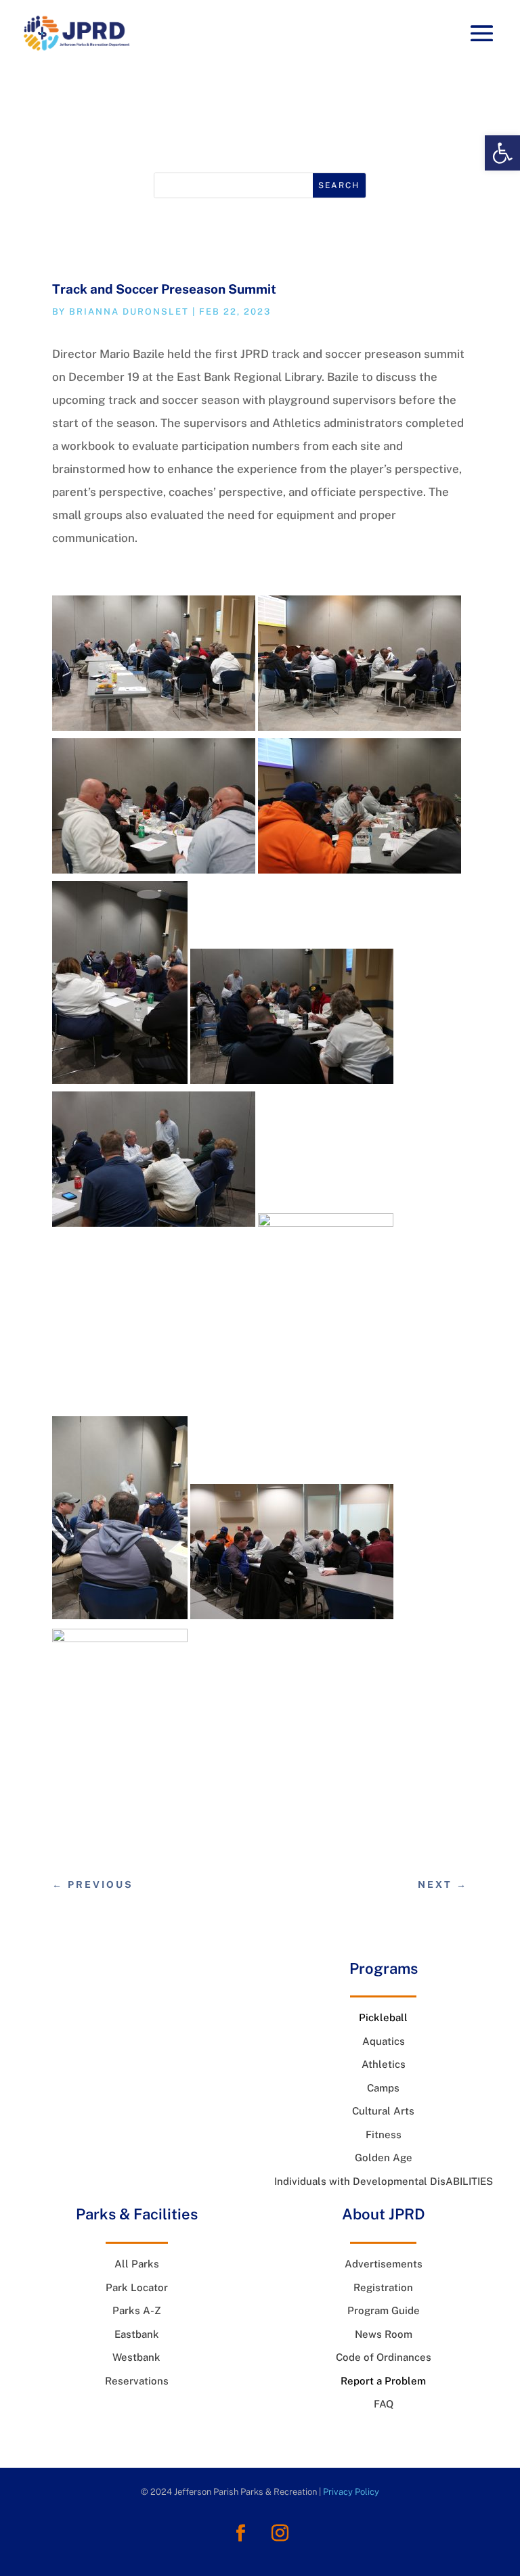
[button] (502, 153)
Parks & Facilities (137, 2214)
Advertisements (384, 2264)
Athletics (384, 2064)
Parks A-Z (137, 2310)
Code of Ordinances (384, 2357)
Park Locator (137, 2287)
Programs (384, 1968)
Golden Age (384, 2157)
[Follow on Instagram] (280, 2533)
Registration (383, 2287)
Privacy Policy (351, 2492)
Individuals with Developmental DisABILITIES (384, 2181)
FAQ (384, 2404)
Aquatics (384, 2041)
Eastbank (137, 2334)
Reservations (137, 2381)
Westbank (136, 2357)
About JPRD (384, 2214)
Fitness (384, 2134)
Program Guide (384, 2310)
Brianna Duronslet (129, 312)
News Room (260, 130)
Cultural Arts (383, 2111)
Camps (383, 2088)
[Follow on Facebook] (240, 2533)
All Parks (137, 2264)
